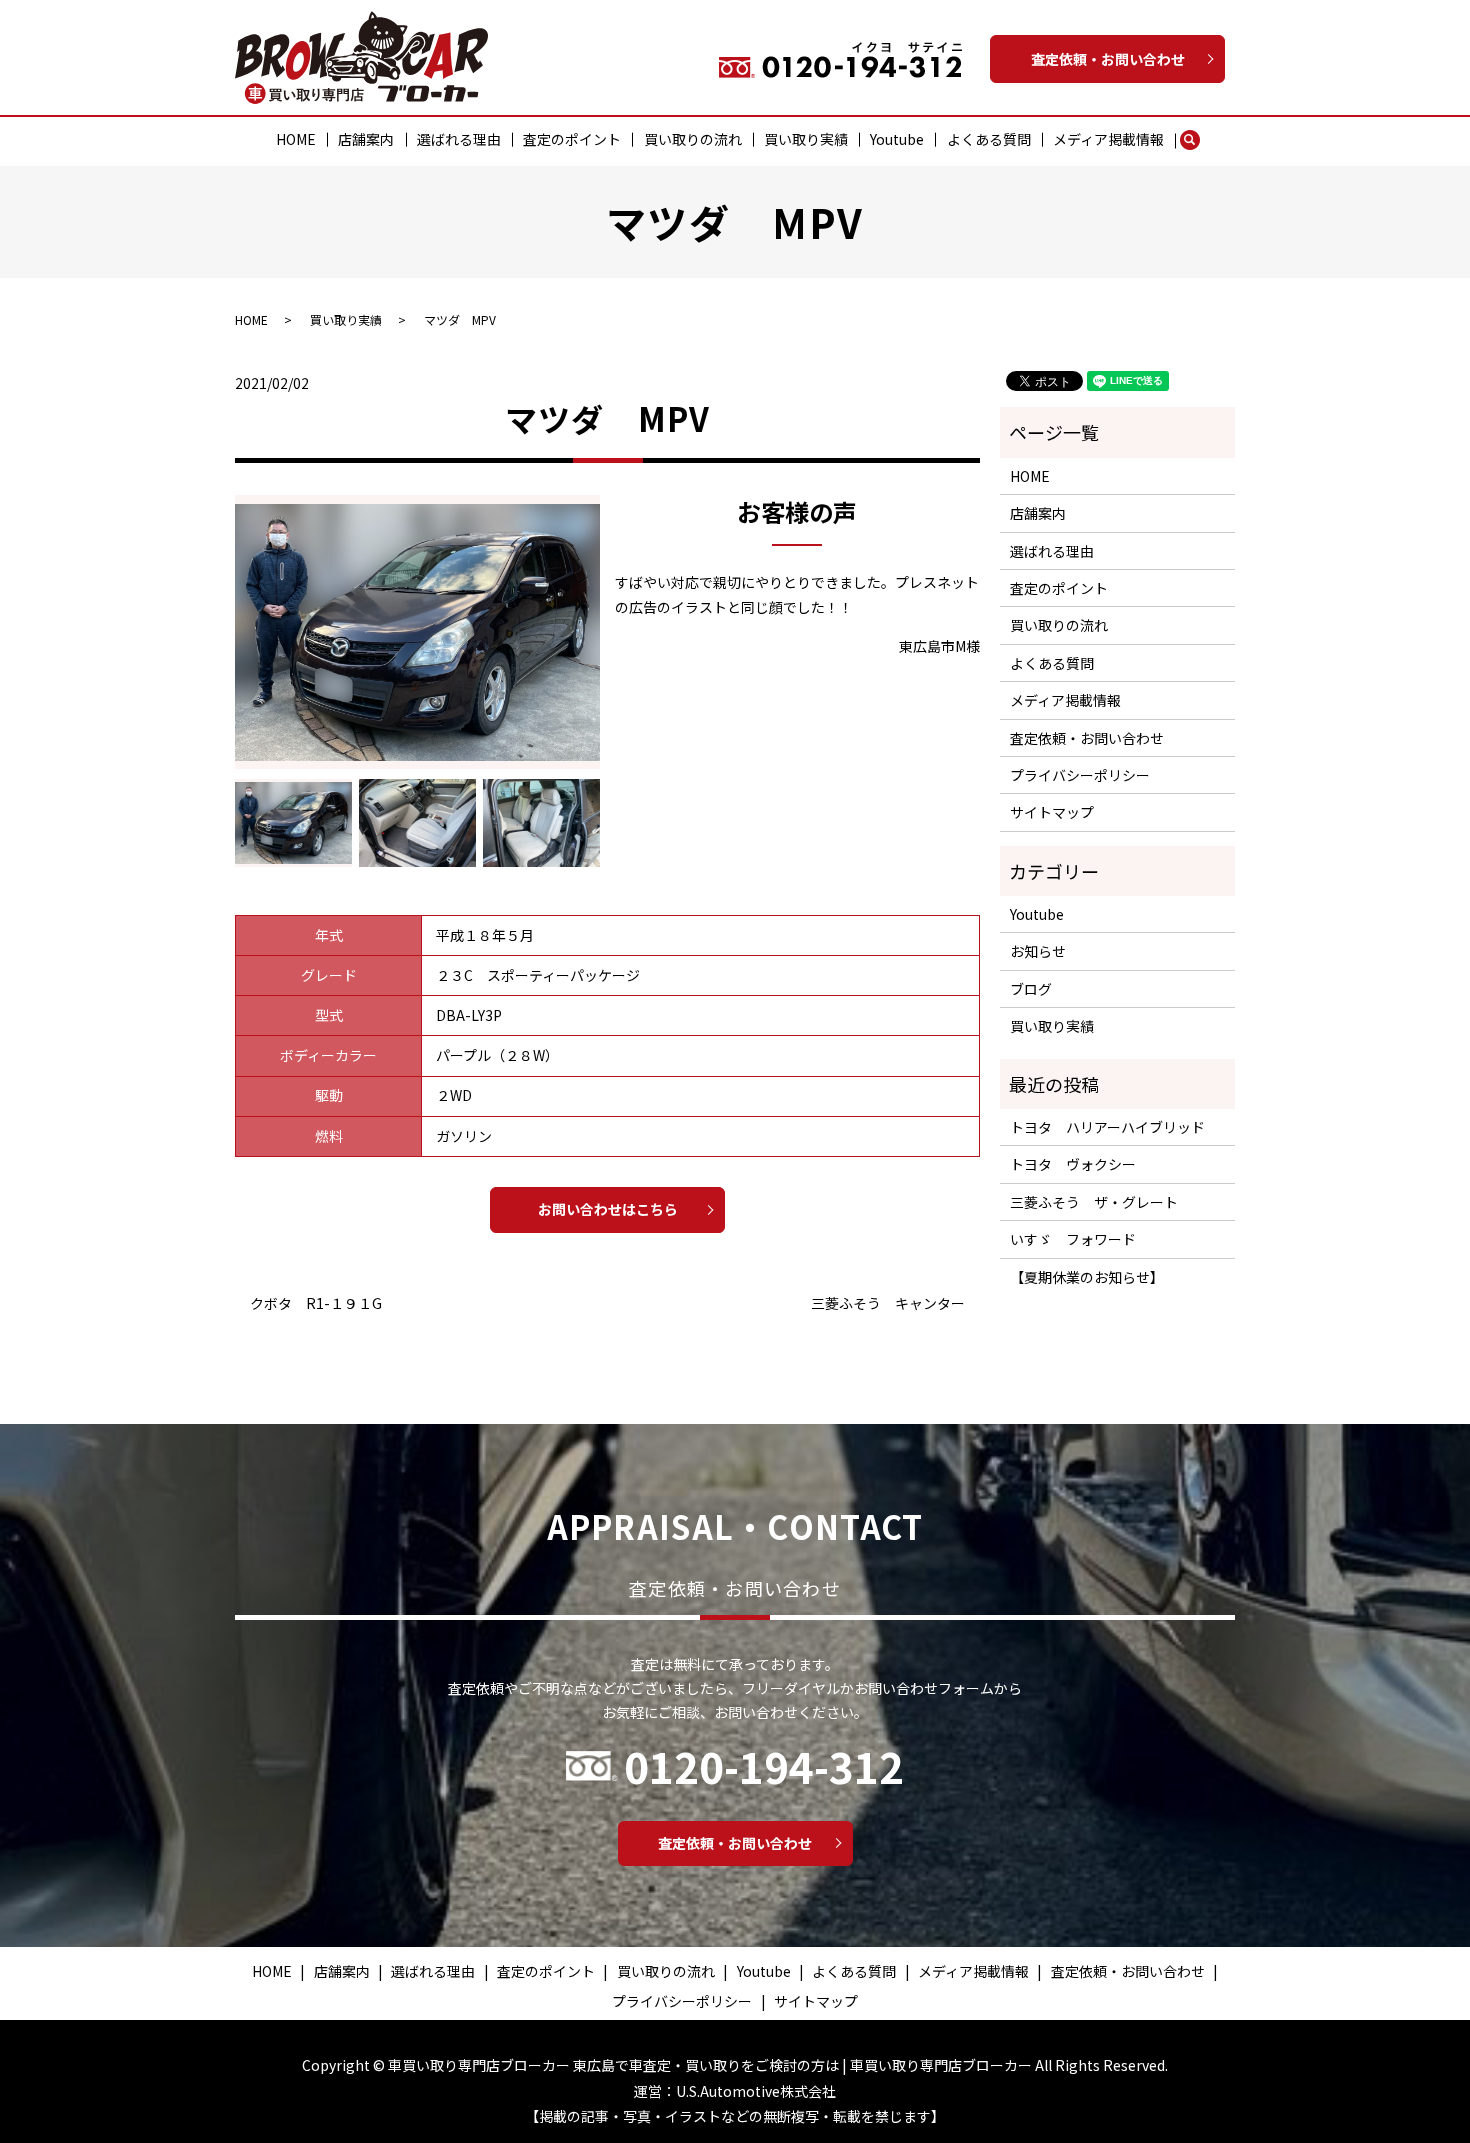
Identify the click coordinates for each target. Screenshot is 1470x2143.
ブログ (1031, 989)
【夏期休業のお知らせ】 (1087, 1277)
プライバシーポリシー (1080, 775)
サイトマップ (1052, 812)
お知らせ (1038, 951)
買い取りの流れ (693, 139)
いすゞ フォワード (1073, 1239)
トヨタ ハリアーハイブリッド (1107, 1127)
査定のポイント (572, 139)
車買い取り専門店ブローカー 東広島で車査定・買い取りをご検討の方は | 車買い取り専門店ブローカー (710, 2065)
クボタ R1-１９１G (316, 1303)
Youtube (897, 139)
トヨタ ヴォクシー (1073, 1164)
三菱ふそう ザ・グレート (1094, 1202)
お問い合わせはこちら (608, 1209)
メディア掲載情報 (1108, 139)
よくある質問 (989, 139)
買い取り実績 (806, 139)
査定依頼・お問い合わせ (1108, 59)
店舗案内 (366, 139)
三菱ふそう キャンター (888, 1303)
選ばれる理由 (459, 139)
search (1199, 140)
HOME (296, 139)
